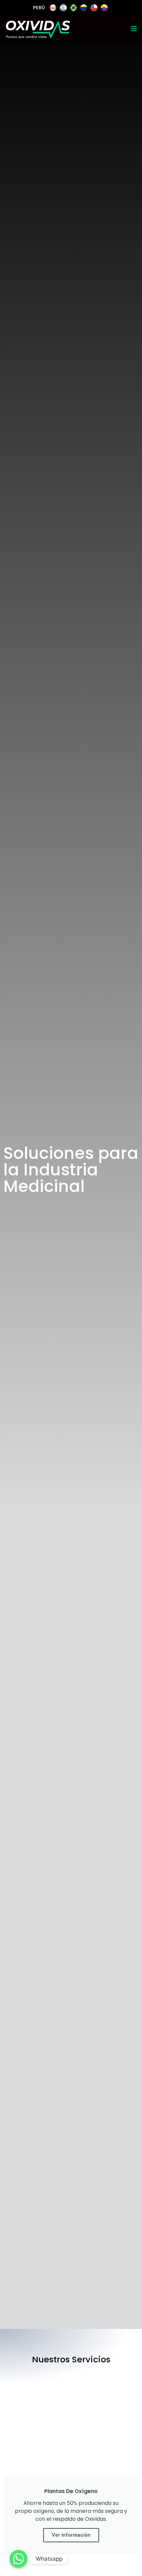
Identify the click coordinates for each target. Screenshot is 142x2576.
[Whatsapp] (18, 2559)
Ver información (71, 2535)
